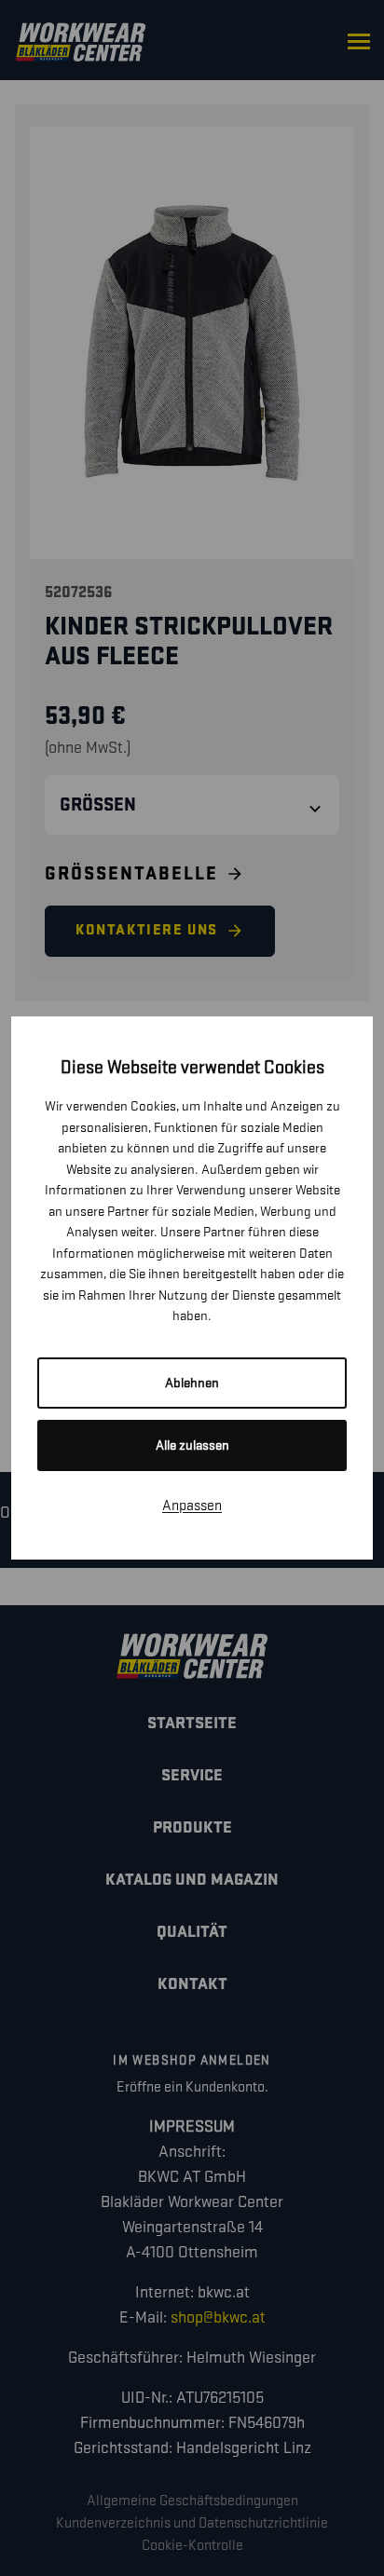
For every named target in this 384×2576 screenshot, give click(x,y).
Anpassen (192, 1506)
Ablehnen (192, 1383)
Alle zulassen (192, 1445)
